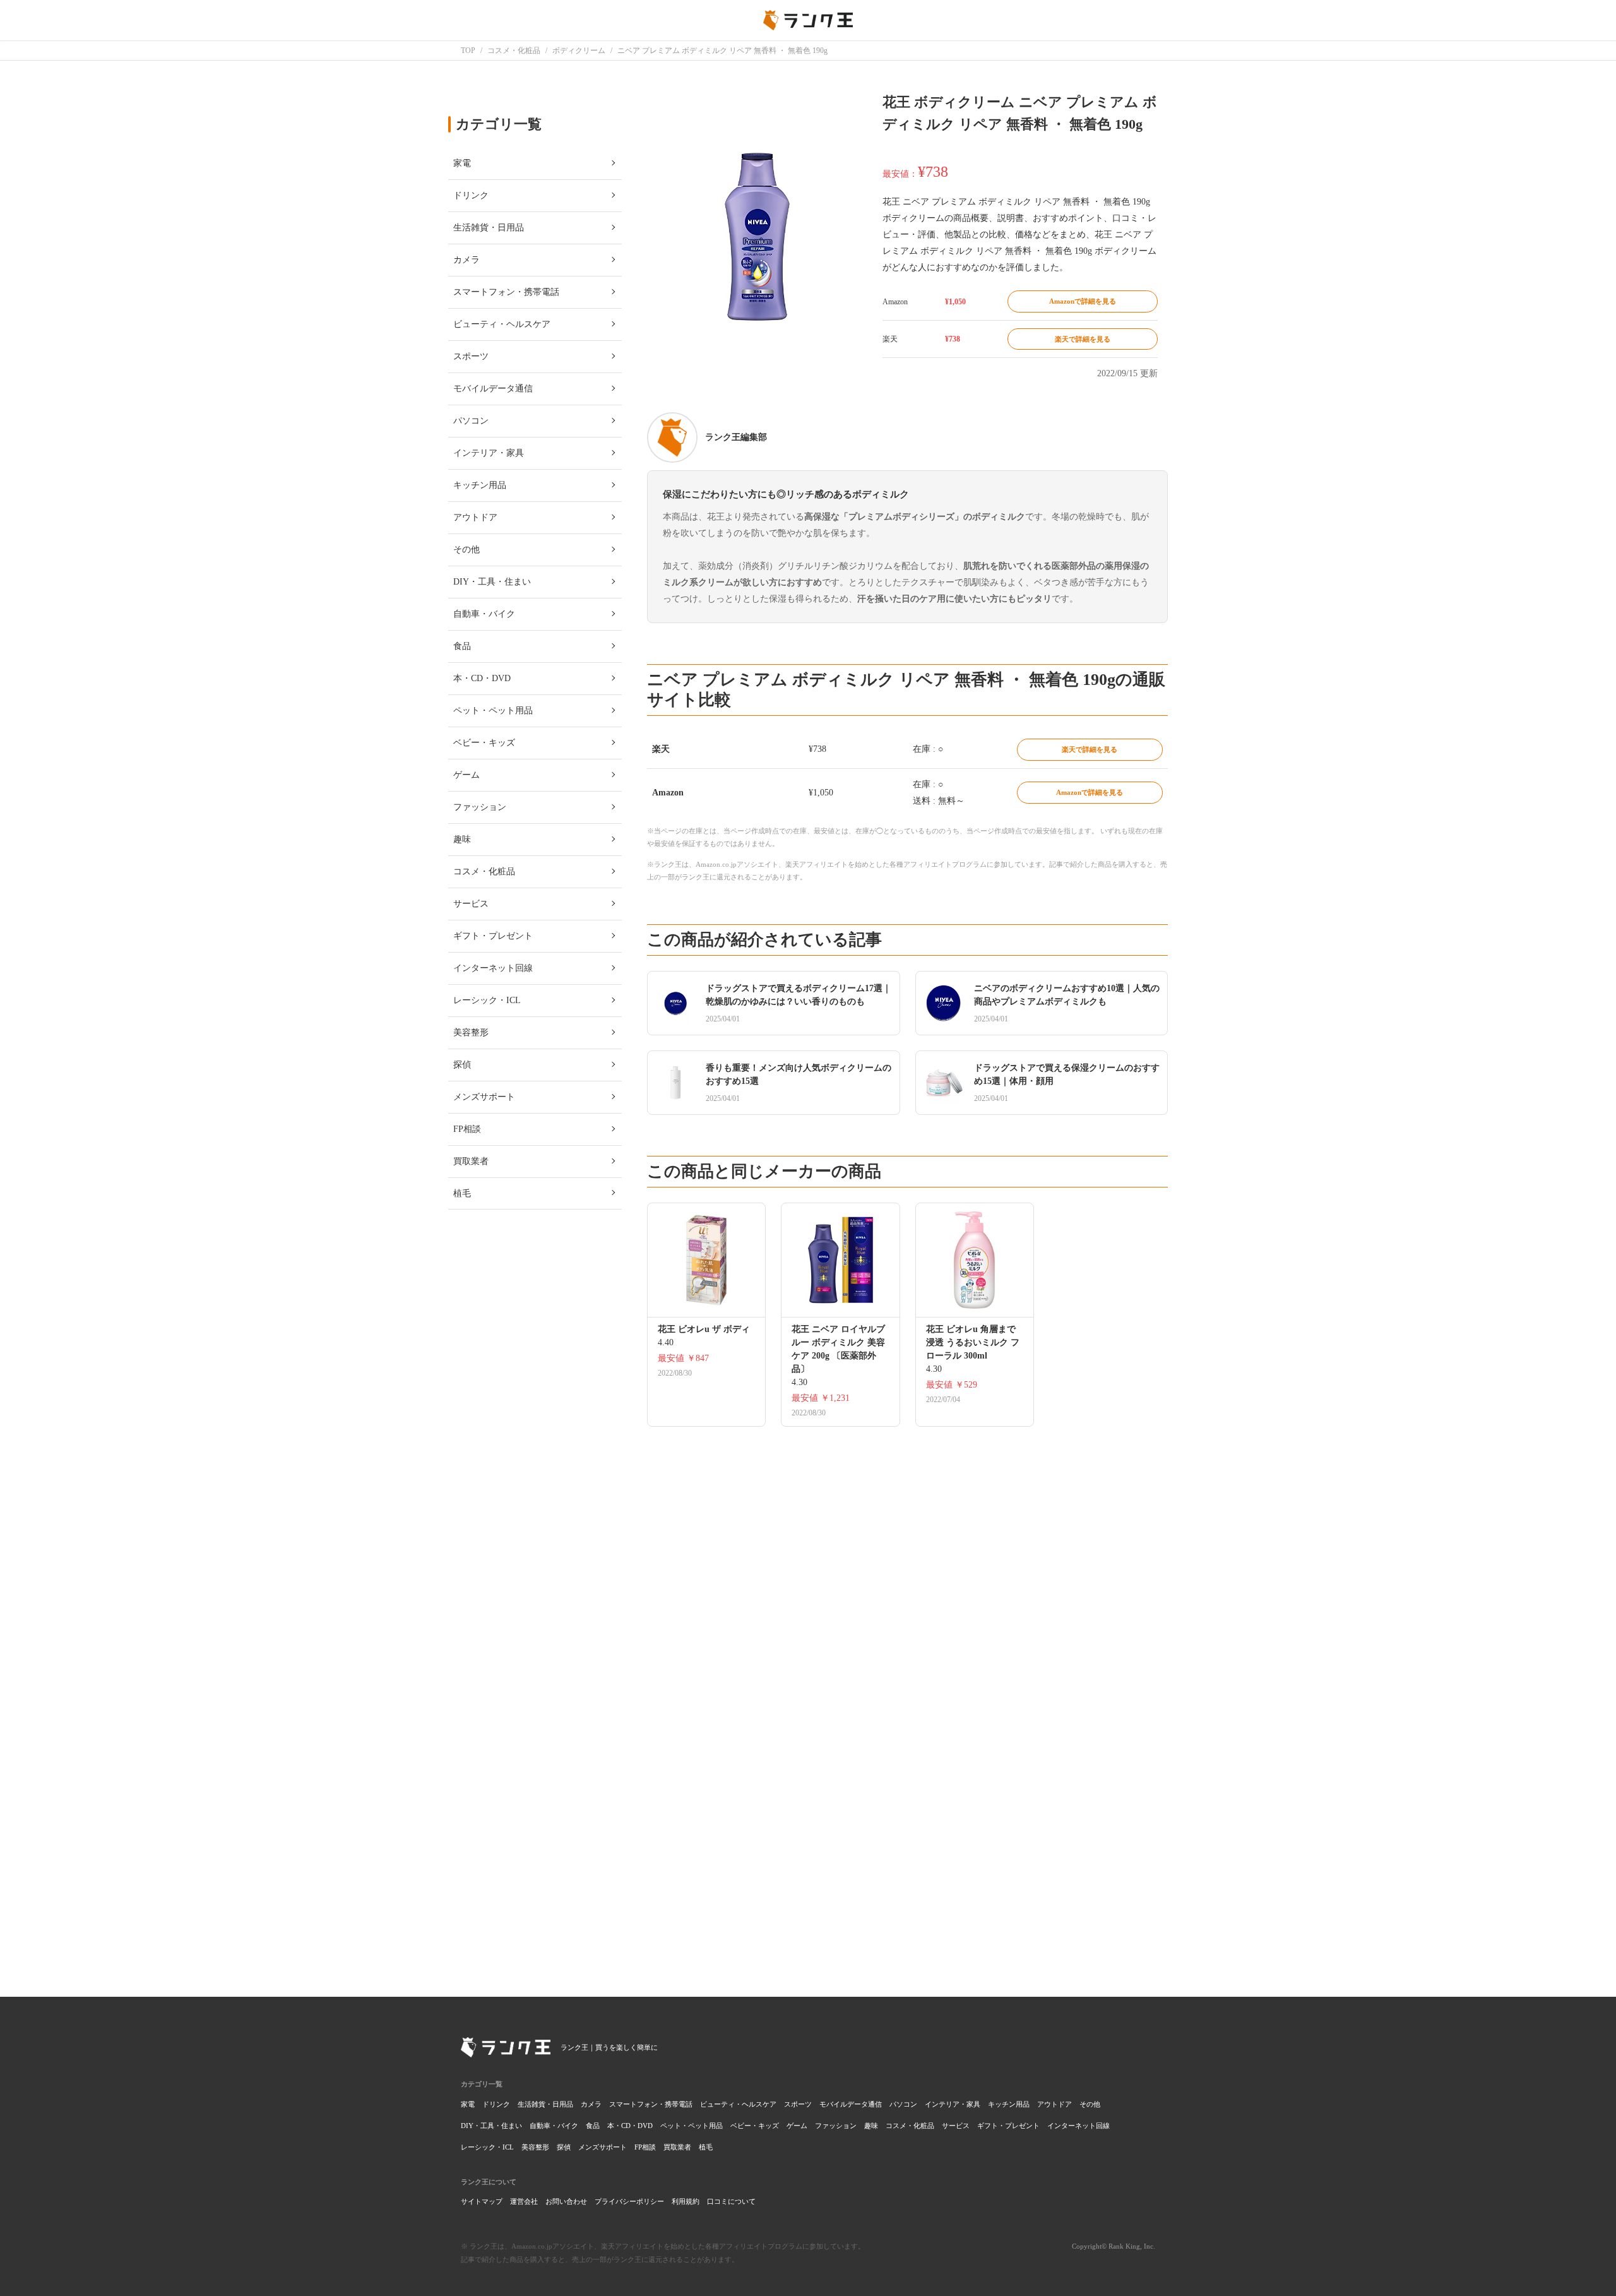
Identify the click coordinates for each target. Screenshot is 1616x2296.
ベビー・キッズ (755, 2126)
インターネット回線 (1078, 2126)
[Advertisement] (907, 1790)
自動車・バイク (554, 2126)
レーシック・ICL (487, 2147)
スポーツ (798, 2104)
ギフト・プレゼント (1008, 2126)
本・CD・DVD (630, 2126)
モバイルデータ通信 (851, 2104)
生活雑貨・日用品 (545, 2104)
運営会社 (524, 2201)
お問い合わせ (566, 2201)
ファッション (836, 2126)
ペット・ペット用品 (692, 2126)
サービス (956, 2126)
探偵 (564, 2147)
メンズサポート (603, 2147)
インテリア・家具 (953, 2104)
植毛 (706, 2147)
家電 (468, 2104)
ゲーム (797, 2126)
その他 (1090, 2104)
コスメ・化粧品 (910, 2126)
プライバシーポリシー (629, 2201)
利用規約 (686, 2201)
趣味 (871, 2126)
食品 (593, 2126)
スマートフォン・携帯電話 (651, 2104)
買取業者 (677, 2147)
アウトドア (1055, 2104)
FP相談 (645, 2147)
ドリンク (496, 2104)
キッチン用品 (1009, 2104)
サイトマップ (482, 2201)
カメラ (591, 2104)
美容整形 (535, 2147)
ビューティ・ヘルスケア (738, 2104)
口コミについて (731, 2201)
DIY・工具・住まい (491, 2126)
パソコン (903, 2104)
